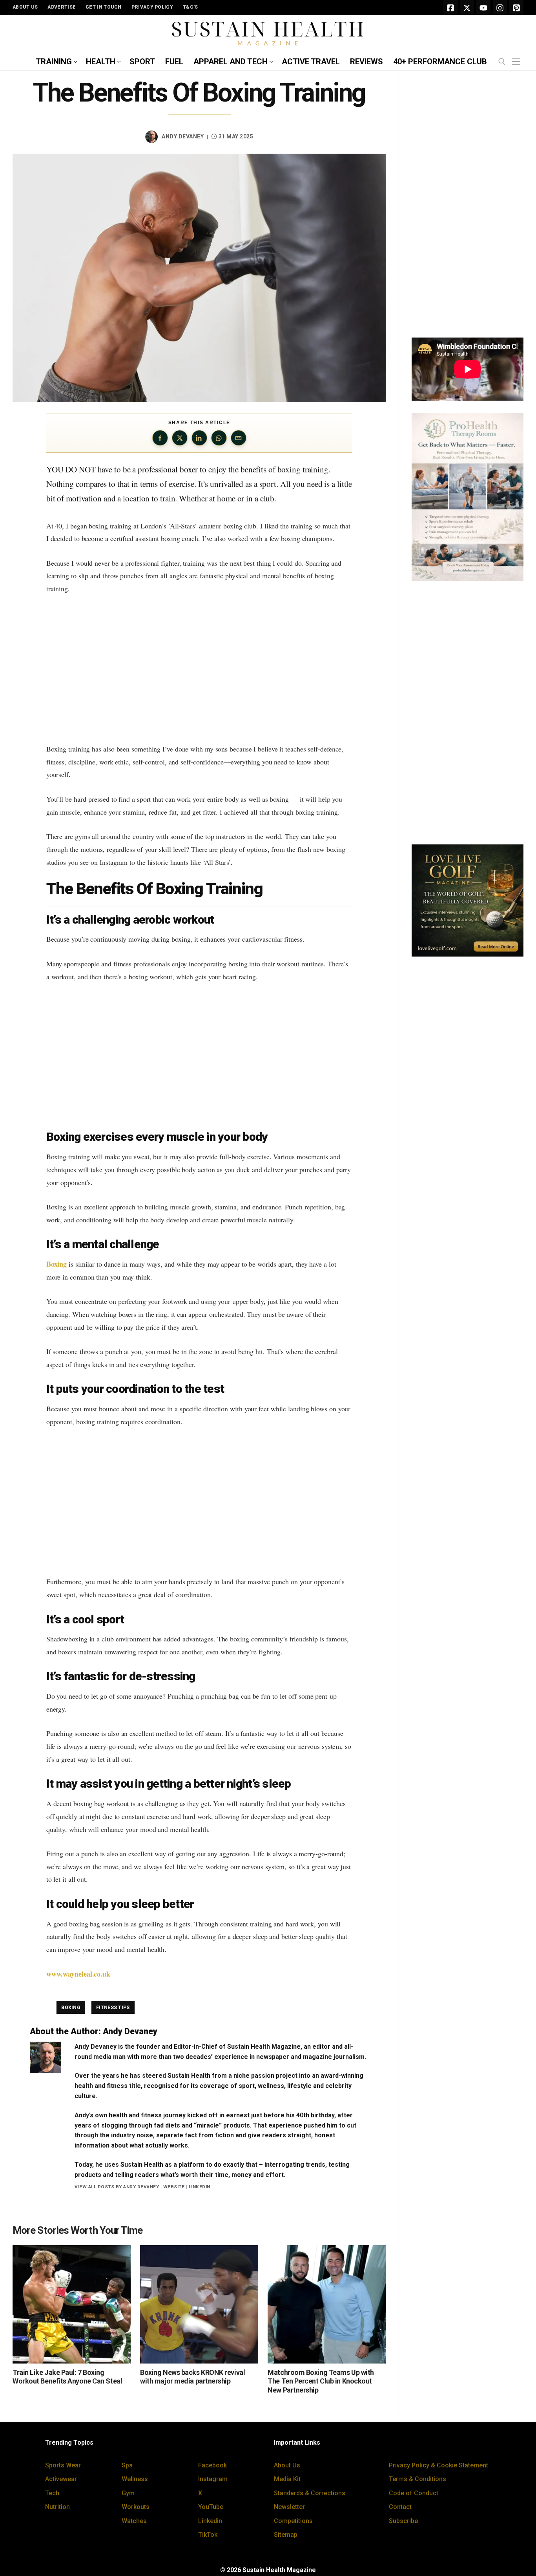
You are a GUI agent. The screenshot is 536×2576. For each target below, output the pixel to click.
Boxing (57, 1264)
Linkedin (210, 2521)
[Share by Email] (239, 438)
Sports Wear (63, 2465)
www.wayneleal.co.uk (78, 1974)
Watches (134, 2521)
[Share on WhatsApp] (219, 438)
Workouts (136, 2507)
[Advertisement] (199, 669)
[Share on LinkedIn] (199, 438)
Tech (52, 2493)
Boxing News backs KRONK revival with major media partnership (192, 2377)
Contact (400, 2507)
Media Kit (287, 2479)
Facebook (212, 2465)
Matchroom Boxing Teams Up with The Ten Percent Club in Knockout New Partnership (321, 2381)
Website (174, 2187)
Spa (127, 2465)
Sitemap (286, 2535)
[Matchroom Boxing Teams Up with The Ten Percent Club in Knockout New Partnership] (327, 2304)
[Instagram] (500, 7)
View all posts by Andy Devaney (117, 2187)
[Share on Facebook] (160, 438)
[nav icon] (518, 62)
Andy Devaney (183, 136)
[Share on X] (180, 438)
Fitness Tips (113, 2008)
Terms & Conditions (417, 2479)
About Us (287, 2465)
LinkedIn (200, 2187)
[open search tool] (502, 62)
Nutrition (57, 2507)
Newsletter (289, 2507)
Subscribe (403, 2521)
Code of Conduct (414, 2493)
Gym (128, 2493)
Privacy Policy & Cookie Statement (438, 2465)
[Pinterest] (516, 7)
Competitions (293, 2521)
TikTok (208, 2535)
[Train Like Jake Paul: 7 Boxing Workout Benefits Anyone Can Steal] (72, 2304)
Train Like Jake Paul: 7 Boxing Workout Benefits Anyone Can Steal (67, 2377)
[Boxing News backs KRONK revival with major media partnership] (199, 2304)
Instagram (213, 2479)
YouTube (211, 2507)
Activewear (61, 2479)
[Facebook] (450, 7)
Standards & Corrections (310, 2493)
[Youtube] (483, 7)
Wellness (135, 2479)
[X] (467, 7)
